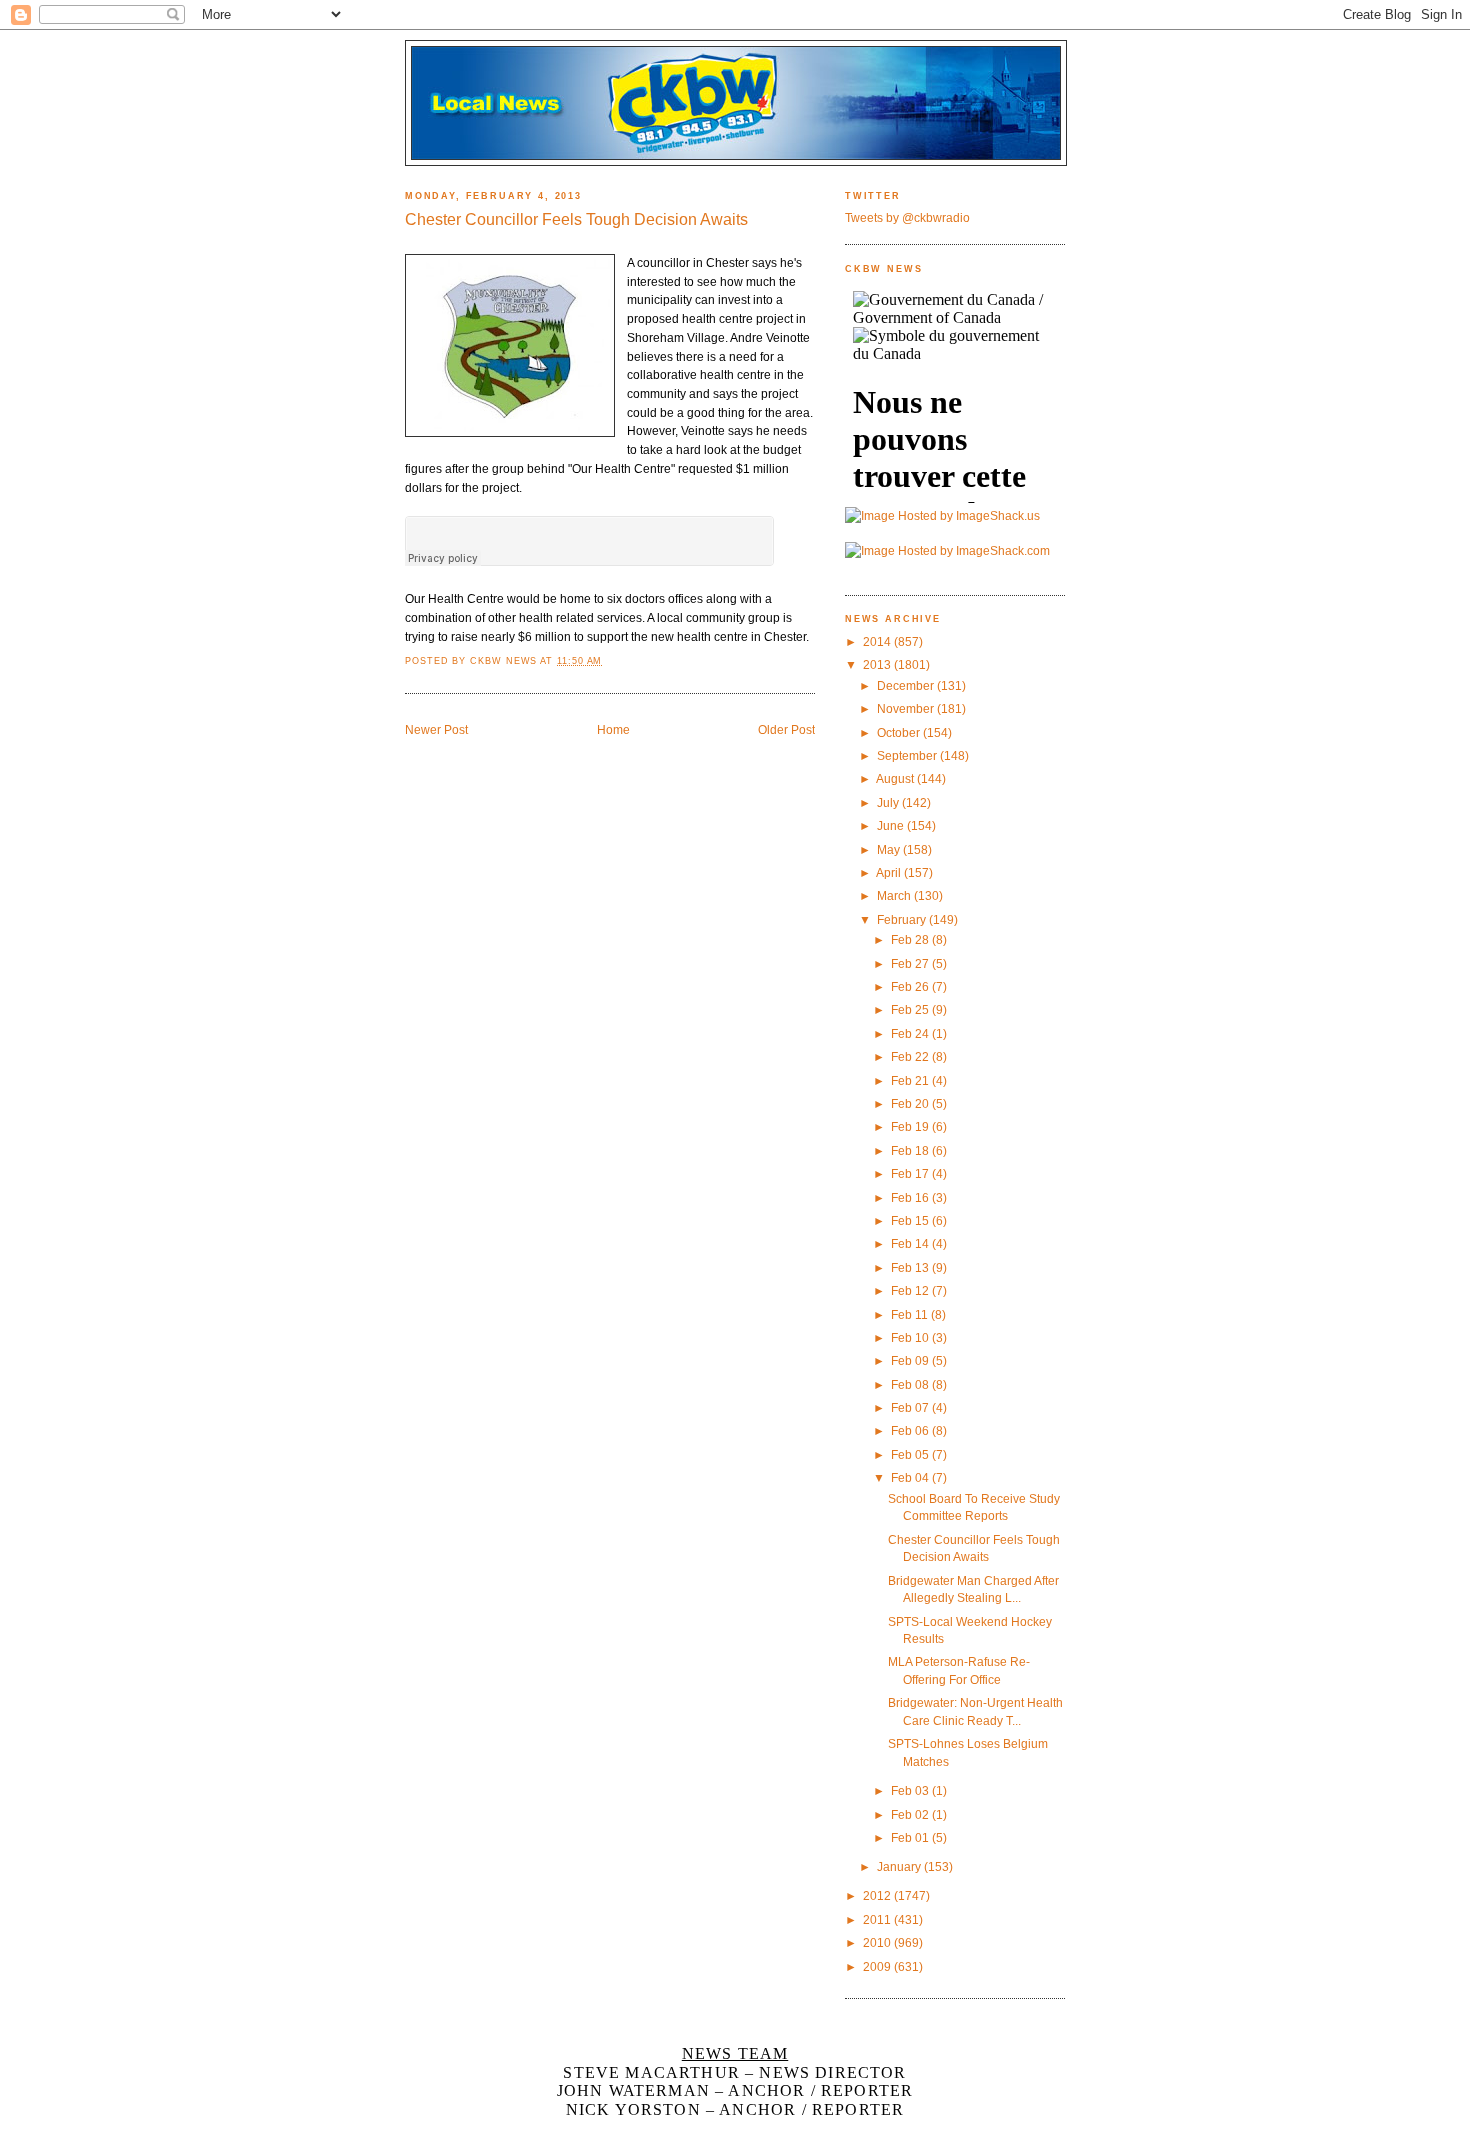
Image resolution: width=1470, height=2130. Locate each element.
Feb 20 (911, 1103)
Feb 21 (911, 1080)
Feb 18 (911, 1150)
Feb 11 (911, 1314)
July (889, 802)
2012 (878, 1895)
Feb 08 (911, 1384)
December (907, 685)
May (890, 849)
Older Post (786, 729)
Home (613, 729)
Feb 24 (911, 1033)
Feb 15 (911, 1220)
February (903, 919)
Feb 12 (911, 1290)
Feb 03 (911, 1790)
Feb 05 (911, 1454)
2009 (878, 1966)
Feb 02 (911, 1814)
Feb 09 (911, 1360)
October (900, 732)
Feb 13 (911, 1267)
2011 (878, 1919)
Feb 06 (911, 1430)
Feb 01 (911, 1837)
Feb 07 (911, 1407)
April (890, 872)
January (900, 1866)
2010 (878, 1942)
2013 (878, 664)
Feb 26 (911, 986)
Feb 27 (911, 963)
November (907, 708)
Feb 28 (911, 939)
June (892, 825)
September (908, 755)
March (895, 895)
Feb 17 (911, 1173)
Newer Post (436, 729)
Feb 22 (911, 1056)
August (896, 778)
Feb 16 (911, 1197)
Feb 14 (911, 1243)
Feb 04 (911, 1477)
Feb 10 (911, 1337)
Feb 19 (911, 1126)
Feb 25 (911, 1009)
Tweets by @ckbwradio (907, 217)
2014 (878, 641)
